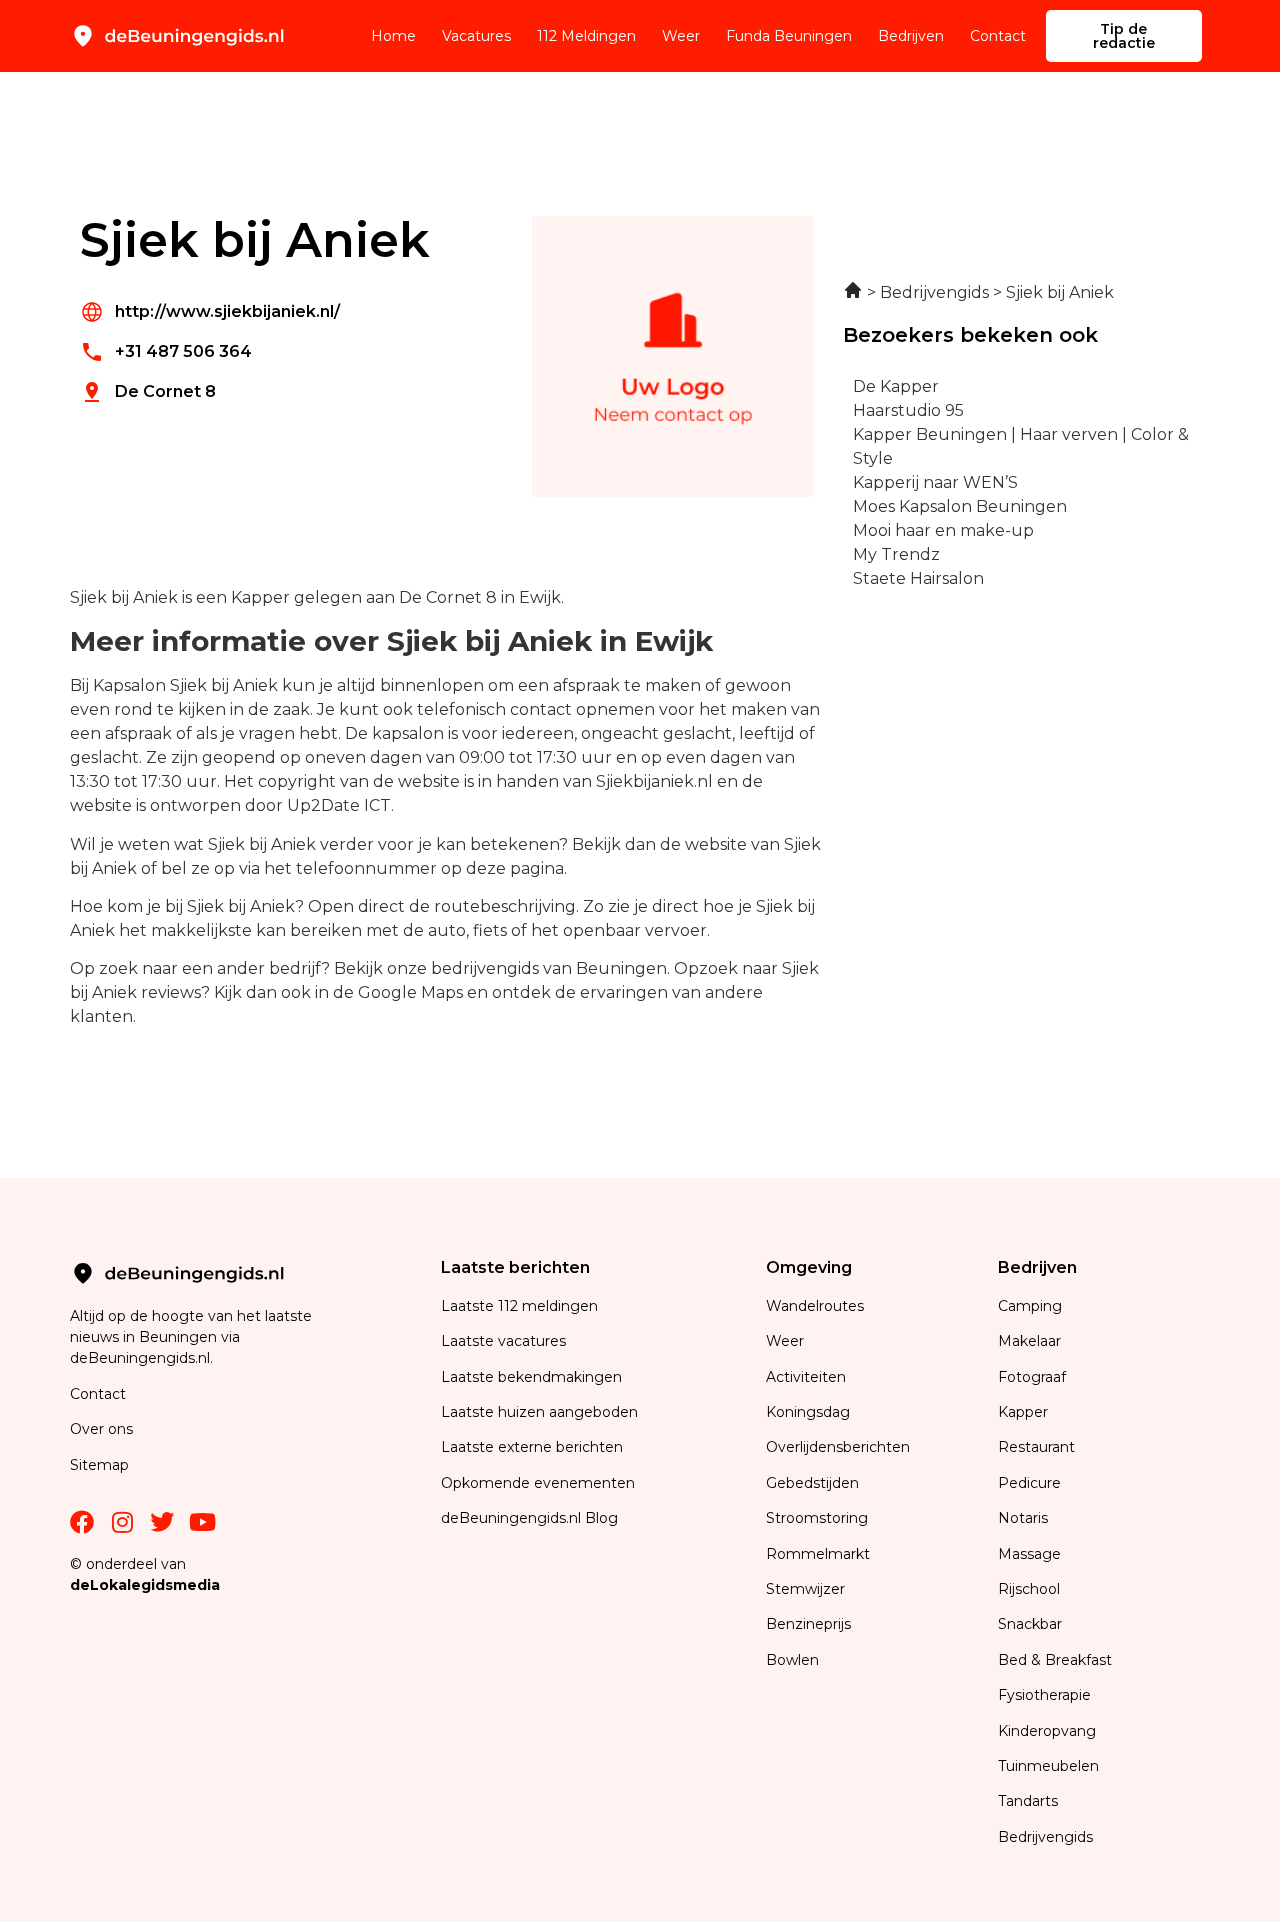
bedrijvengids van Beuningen (549, 968)
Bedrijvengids (1045, 1837)
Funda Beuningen (789, 36)
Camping (1032, 1306)
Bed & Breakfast (1055, 1660)
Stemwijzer (805, 1589)
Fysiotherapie (1044, 1695)
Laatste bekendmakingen (531, 1377)
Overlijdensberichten (840, 1447)
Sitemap (101, 1465)
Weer (681, 36)
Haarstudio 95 (908, 410)
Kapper (1025, 1412)
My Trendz (896, 554)
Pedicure (1029, 1483)
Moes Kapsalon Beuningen (960, 506)
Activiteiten (806, 1377)
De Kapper (896, 386)
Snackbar (1030, 1624)
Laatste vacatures (503, 1341)
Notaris (1023, 1518)
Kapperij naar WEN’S (935, 482)
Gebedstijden (812, 1483)
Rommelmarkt (820, 1554)
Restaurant (1036, 1447)
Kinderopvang (1047, 1731)
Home (393, 36)
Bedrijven (911, 36)
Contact (998, 36)
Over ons (101, 1429)
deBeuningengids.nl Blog (529, 1518)
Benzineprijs (808, 1624)
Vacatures (476, 36)
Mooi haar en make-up (943, 530)
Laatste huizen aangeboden (539, 1412)
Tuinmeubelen (1048, 1766)
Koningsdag (808, 1412)
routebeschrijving (505, 906)
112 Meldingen (586, 36)
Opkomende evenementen (538, 1483)
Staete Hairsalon (918, 578)
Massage (1029, 1554)
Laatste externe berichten (532, 1447)
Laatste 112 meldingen (519, 1306)
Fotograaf (1034, 1377)
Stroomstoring (817, 1518)
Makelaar (1029, 1341)
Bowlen (792, 1660)
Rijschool (1029, 1589)
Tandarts (1028, 1801)
